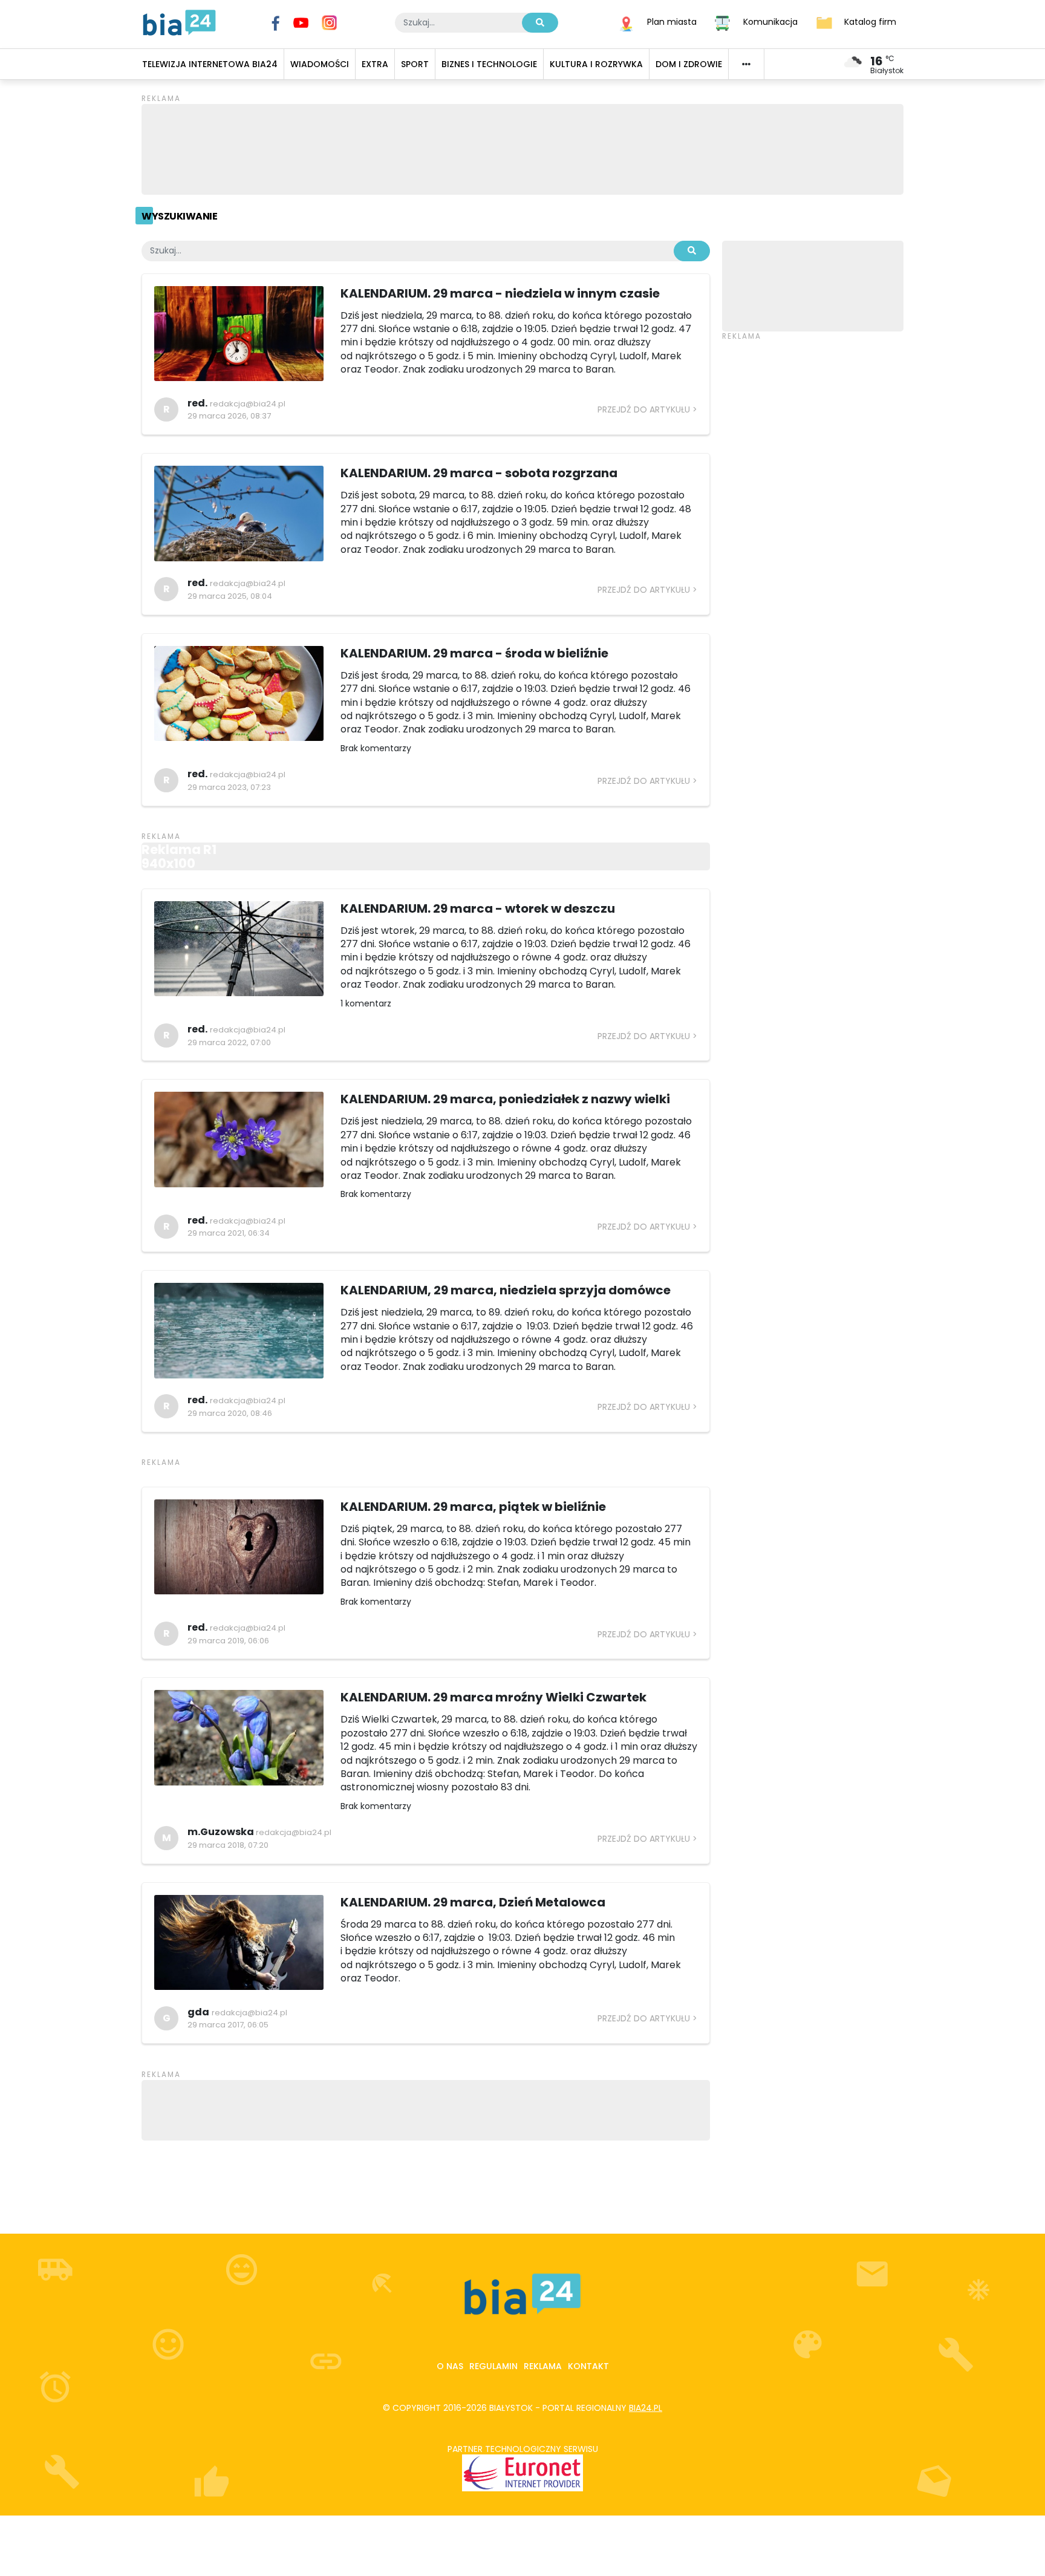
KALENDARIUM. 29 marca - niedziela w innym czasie (500, 293)
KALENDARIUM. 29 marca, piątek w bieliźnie (473, 1507)
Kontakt (588, 2366)
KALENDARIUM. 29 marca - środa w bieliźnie (474, 653)
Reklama (543, 2366)
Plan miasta (672, 22)
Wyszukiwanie (179, 216)
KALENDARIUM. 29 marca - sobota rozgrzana (479, 473)
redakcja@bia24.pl (248, 404)
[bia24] (179, 22)
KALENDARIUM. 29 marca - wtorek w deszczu (478, 908)
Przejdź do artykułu (644, 409)
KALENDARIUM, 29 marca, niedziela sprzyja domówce (506, 1290)
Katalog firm (870, 22)
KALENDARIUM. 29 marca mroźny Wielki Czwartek (493, 1697)
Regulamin (493, 2366)
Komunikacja (770, 22)
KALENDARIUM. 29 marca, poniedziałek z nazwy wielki (505, 1099)
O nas (450, 2366)
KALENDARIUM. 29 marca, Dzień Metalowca (473, 1902)
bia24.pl (646, 2408)
